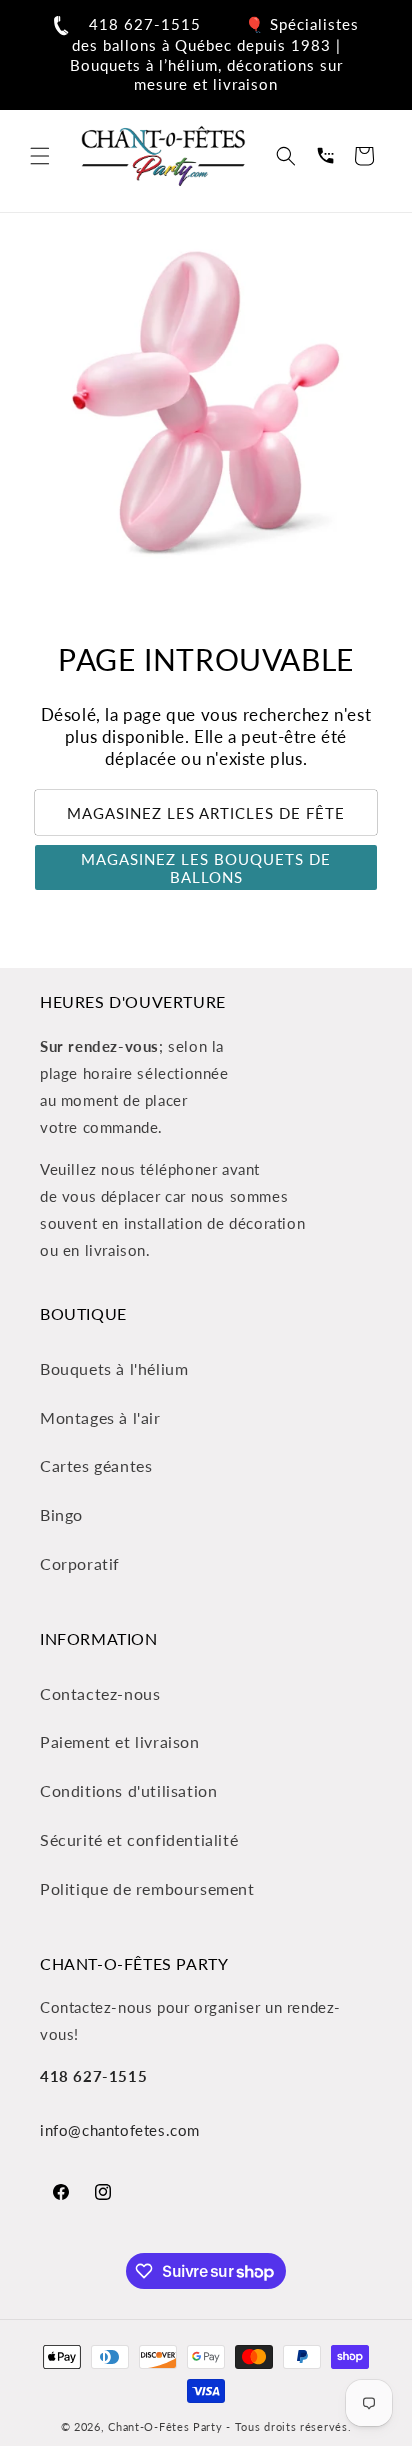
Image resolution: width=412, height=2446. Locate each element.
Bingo (61, 1514)
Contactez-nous (100, 1693)
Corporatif (80, 1563)
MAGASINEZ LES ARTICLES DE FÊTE (206, 813)
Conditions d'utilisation (128, 1790)
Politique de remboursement (147, 1888)
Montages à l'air (100, 1417)
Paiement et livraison (120, 1741)
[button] (40, 156)
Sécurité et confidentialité (139, 1839)
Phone (325, 156)
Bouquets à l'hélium (114, 1368)
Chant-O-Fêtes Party (165, 2426)
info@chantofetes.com (120, 2130)
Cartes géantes (96, 1465)
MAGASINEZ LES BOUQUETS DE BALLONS (206, 868)
